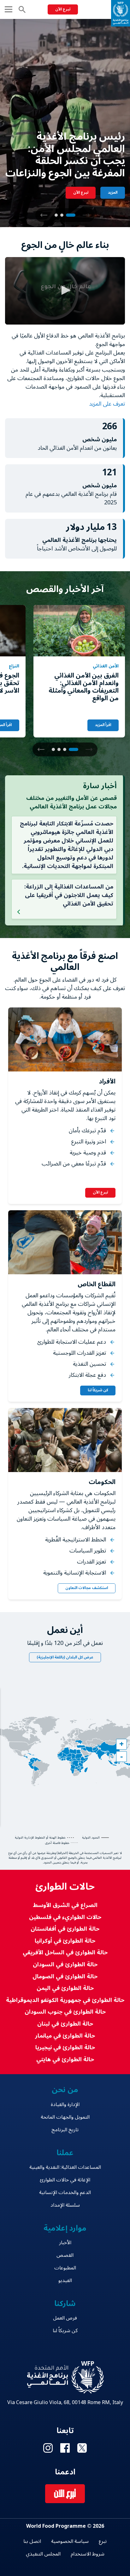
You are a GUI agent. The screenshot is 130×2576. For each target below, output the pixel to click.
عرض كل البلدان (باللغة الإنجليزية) (65, 1657)
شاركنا (65, 2304)
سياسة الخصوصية (70, 2541)
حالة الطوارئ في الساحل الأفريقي (65, 1953)
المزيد (113, 193)
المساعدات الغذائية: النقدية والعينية (65, 2167)
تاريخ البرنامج (65, 2130)
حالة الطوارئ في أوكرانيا (65, 1941)
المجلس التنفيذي (43, 2554)
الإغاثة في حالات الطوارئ (65, 2180)
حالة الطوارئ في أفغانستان (65, 1929)
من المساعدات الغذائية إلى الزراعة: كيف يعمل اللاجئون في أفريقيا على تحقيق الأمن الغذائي (69, 895)
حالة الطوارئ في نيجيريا (65, 2048)
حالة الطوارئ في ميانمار (65, 2036)
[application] (65, 291)
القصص (65, 2255)
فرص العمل (65, 2318)
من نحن (65, 2090)
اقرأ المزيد (103, 725)
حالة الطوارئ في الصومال (65, 1977)
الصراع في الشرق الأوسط (65, 1905)
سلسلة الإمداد (65, 2205)
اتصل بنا (32, 2541)
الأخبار (65, 2243)
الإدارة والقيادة (65, 2104)
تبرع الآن (63, 9)
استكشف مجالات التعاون (87, 1588)
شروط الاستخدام (88, 2554)
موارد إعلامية (65, 2228)
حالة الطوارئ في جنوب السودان (65, 2012)
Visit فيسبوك (65, 2448)
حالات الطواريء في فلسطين (65, 1917)
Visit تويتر (82, 2448)
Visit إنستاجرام (48, 2448)
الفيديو (65, 2280)
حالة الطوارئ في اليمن (65, 1988)
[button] (44, 215)
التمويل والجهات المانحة (65, 2117)
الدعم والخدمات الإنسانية (65, 2192)
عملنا (65, 2153)
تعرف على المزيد (106, 404)
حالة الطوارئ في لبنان (65, 2024)
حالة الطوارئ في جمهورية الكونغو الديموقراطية (65, 2000)
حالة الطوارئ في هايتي (65, 2060)
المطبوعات (65, 2268)
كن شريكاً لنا (98, 1391)
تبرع (103, 2541)
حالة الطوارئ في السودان (65, 1965)
